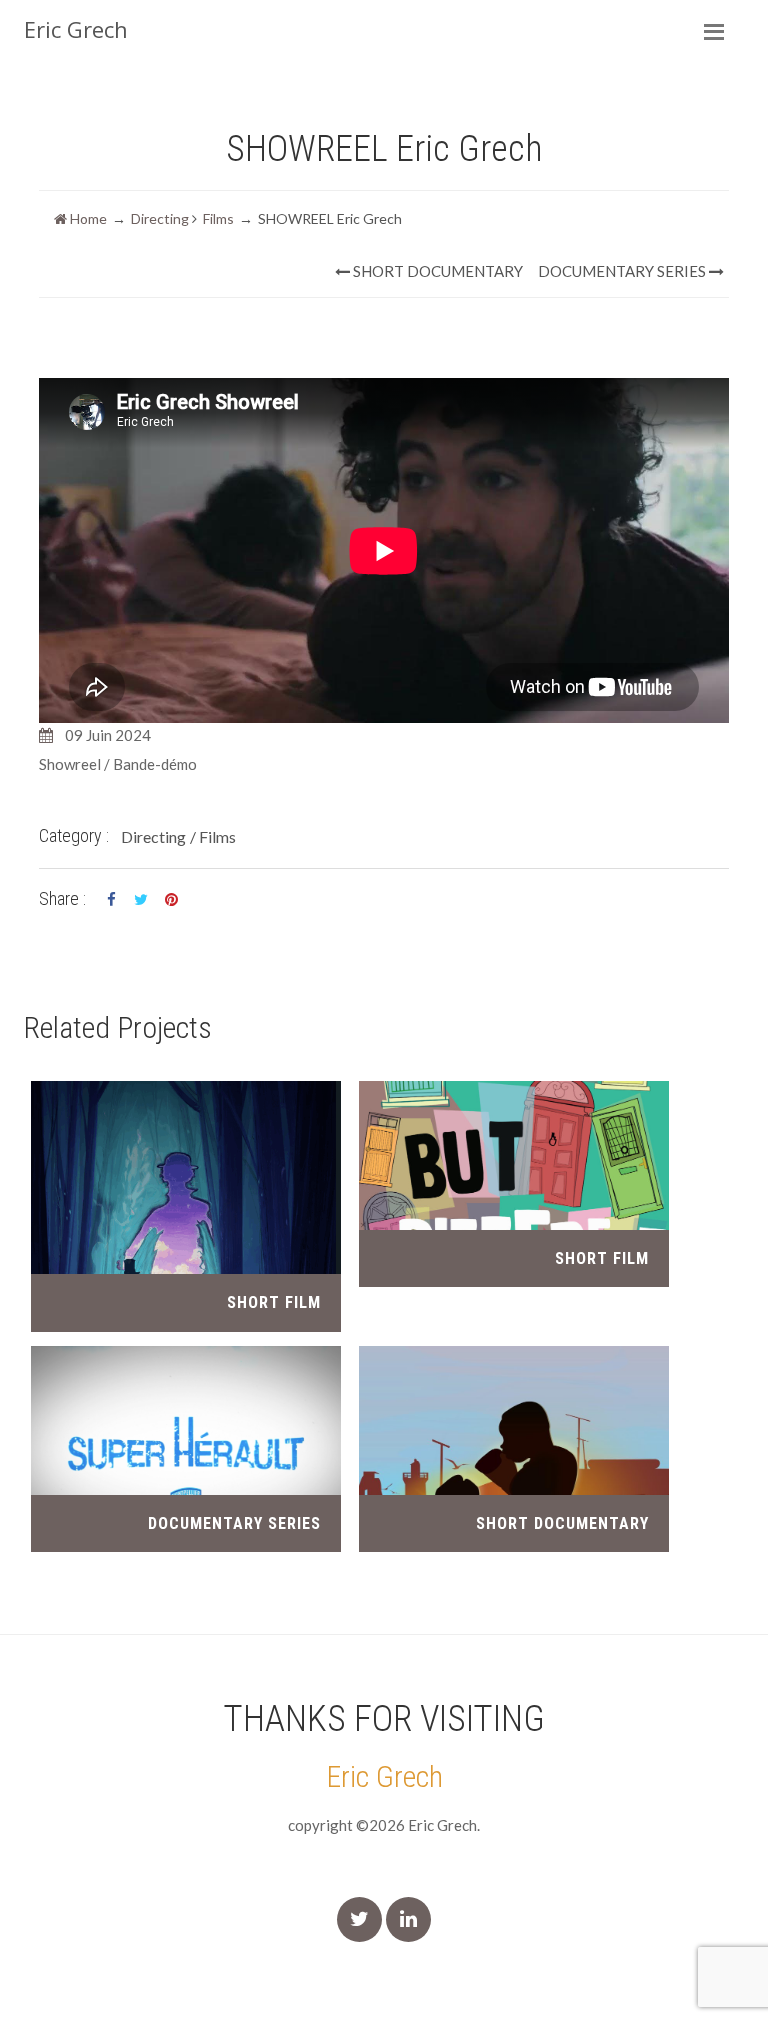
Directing (160, 218)
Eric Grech (384, 1776)
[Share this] (111, 900)
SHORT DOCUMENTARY (436, 271)
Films (218, 218)
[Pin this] (171, 900)
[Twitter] (359, 1919)
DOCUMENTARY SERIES (623, 271)
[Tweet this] (141, 900)
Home (87, 218)
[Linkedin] (408, 1919)
